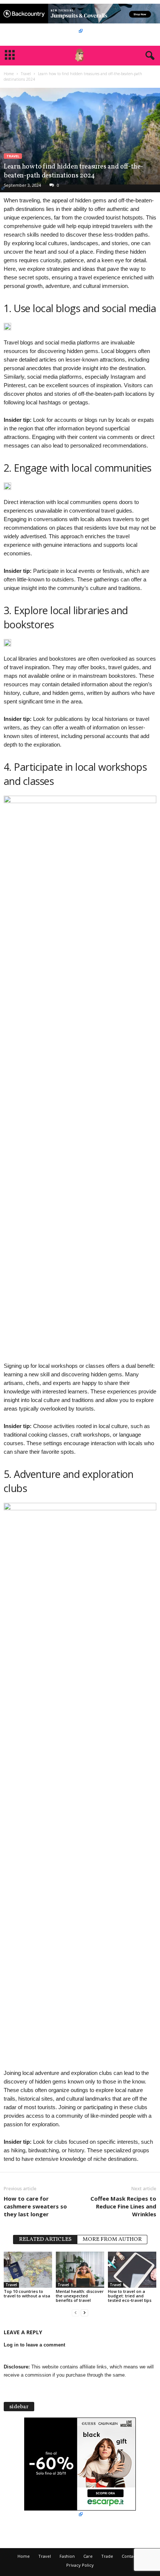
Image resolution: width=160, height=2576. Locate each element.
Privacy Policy (80, 2565)
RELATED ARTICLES (45, 2240)
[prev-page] (76, 2313)
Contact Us (132, 2556)
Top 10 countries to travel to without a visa (27, 2293)
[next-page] (84, 2313)
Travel (26, 74)
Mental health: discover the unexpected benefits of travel (80, 2296)
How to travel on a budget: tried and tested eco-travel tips (130, 2296)
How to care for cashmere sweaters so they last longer (35, 2206)
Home (9, 74)
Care (88, 2556)
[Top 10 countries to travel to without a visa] (28, 2270)
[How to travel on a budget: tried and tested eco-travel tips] (132, 2270)
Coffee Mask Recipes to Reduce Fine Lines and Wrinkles (123, 2206)
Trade (107, 2556)
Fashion (67, 2556)
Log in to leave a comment (34, 2345)
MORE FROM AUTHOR (112, 2240)
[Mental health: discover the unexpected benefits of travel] (80, 2270)
